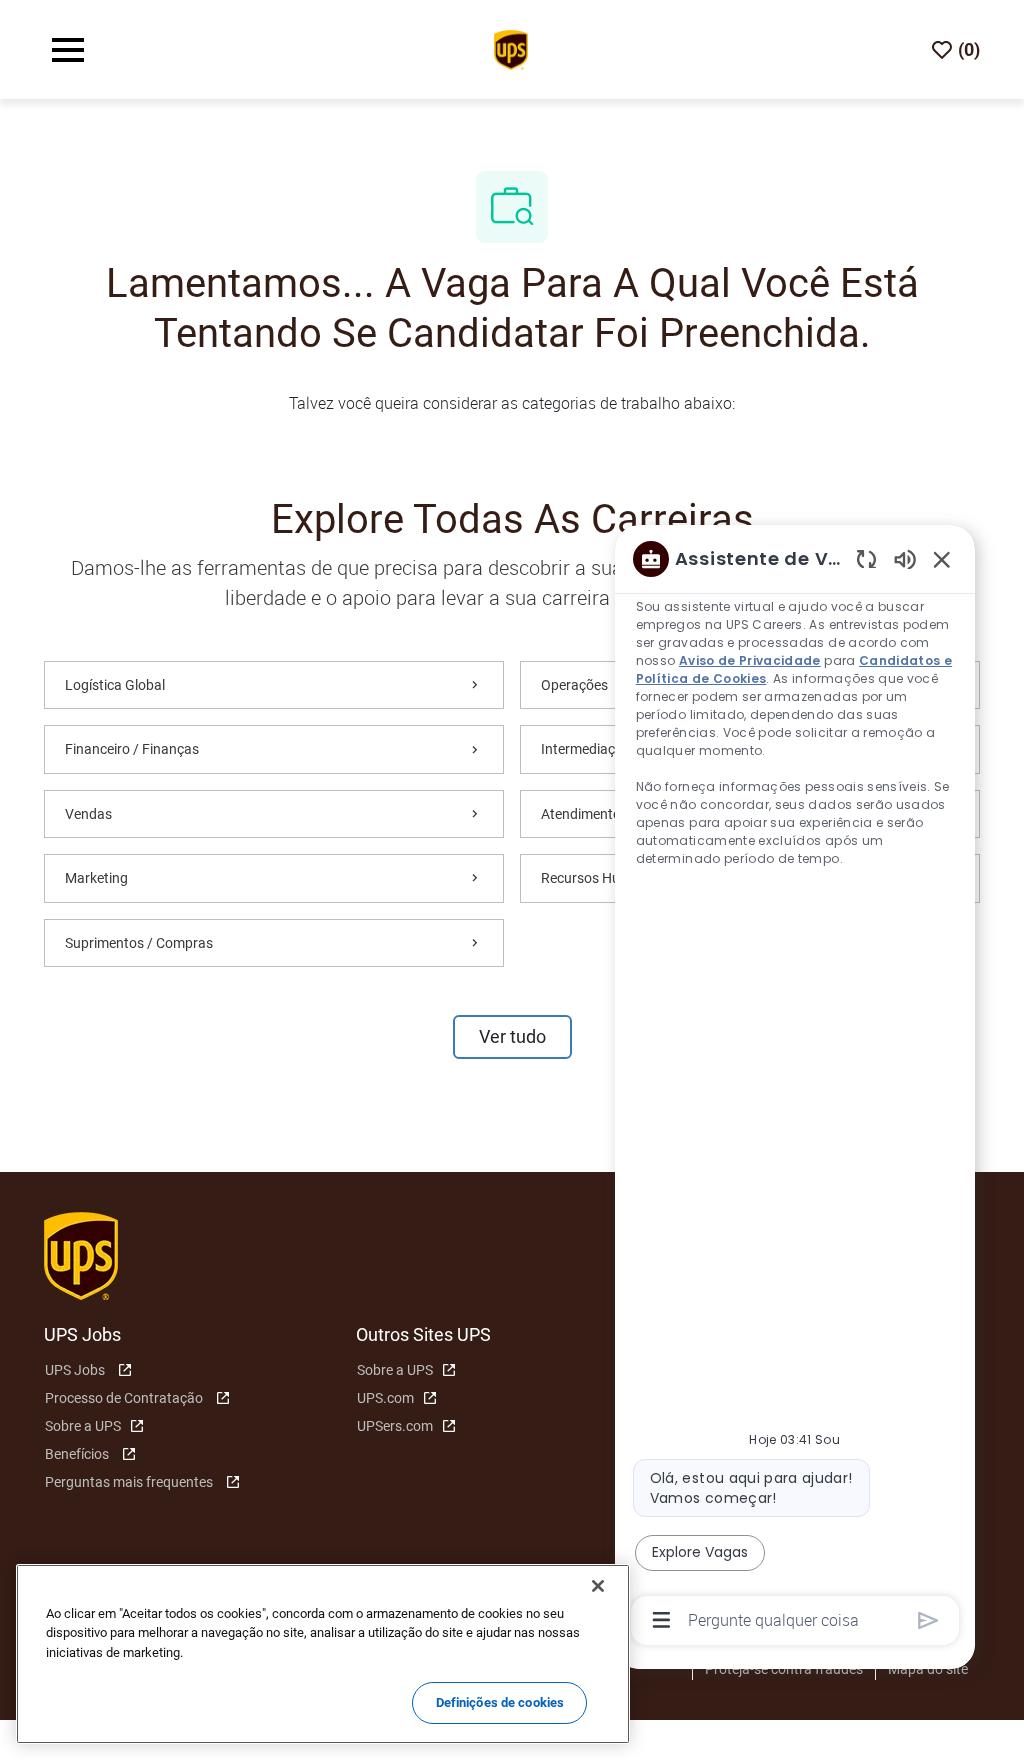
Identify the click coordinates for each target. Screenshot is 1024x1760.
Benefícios (77, 1454)
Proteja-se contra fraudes (784, 1669)
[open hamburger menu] (68, 50)
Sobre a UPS (83, 1426)
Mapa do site (928, 1669)
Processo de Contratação (124, 1398)
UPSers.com (395, 1426)
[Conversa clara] (866, 558)
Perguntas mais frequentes (129, 1482)
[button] (512, 1037)
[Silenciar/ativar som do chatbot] (905, 558)
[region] (795, 1088)
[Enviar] (928, 1620)
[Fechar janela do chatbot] (942, 559)
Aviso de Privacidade (750, 660)
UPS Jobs (75, 1370)
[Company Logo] (511, 48)
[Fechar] (598, 1586)
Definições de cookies (500, 1702)
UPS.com (385, 1398)
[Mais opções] (661, 1620)
